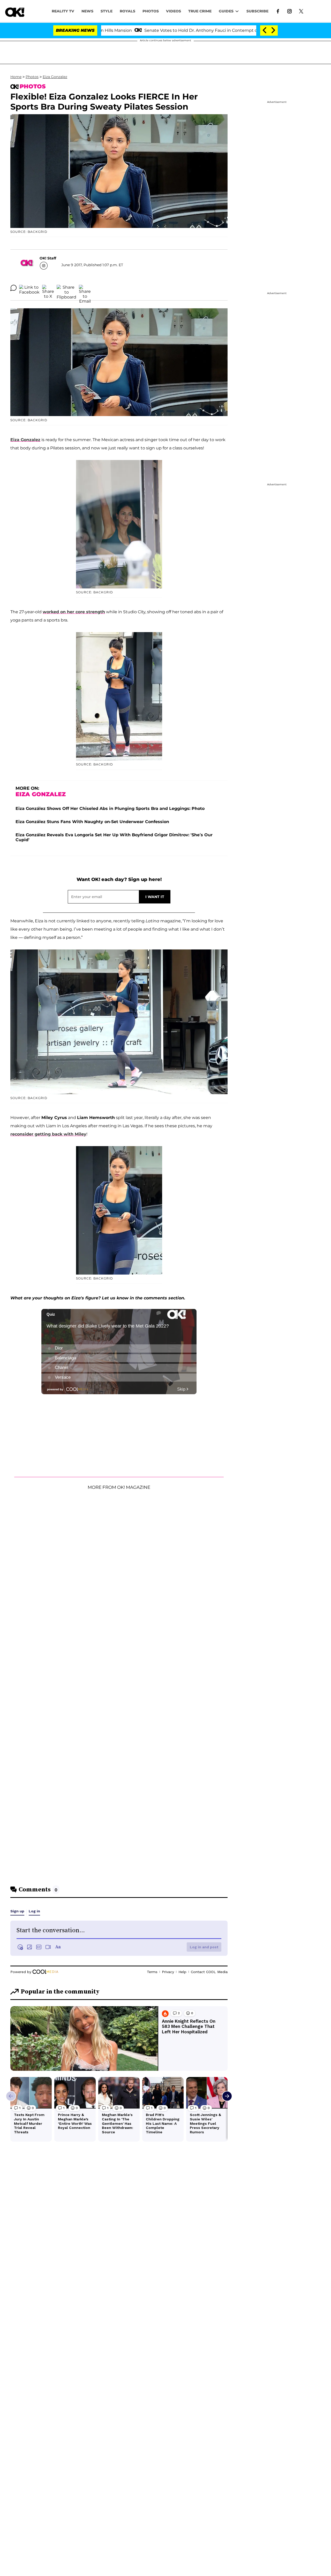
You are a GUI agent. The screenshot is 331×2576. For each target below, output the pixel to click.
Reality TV (63, 11)
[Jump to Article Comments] (13, 288)
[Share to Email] (85, 288)
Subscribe (257, 11)
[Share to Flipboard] (66, 288)
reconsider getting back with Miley (48, 1134)
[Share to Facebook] (29, 288)
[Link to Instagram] (289, 11)
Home (16, 77)
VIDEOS (174, 11)
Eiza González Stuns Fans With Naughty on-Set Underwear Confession (92, 822)
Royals (127, 11)
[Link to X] (301, 11)
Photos (32, 77)
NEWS (87, 11)
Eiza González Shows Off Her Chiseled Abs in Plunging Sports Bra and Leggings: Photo (110, 808)
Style (107, 11)
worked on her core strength (74, 612)
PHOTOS (151, 11)
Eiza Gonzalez (55, 77)
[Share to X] (48, 288)
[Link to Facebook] (278, 11)
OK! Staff (48, 258)
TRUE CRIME (200, 11)
